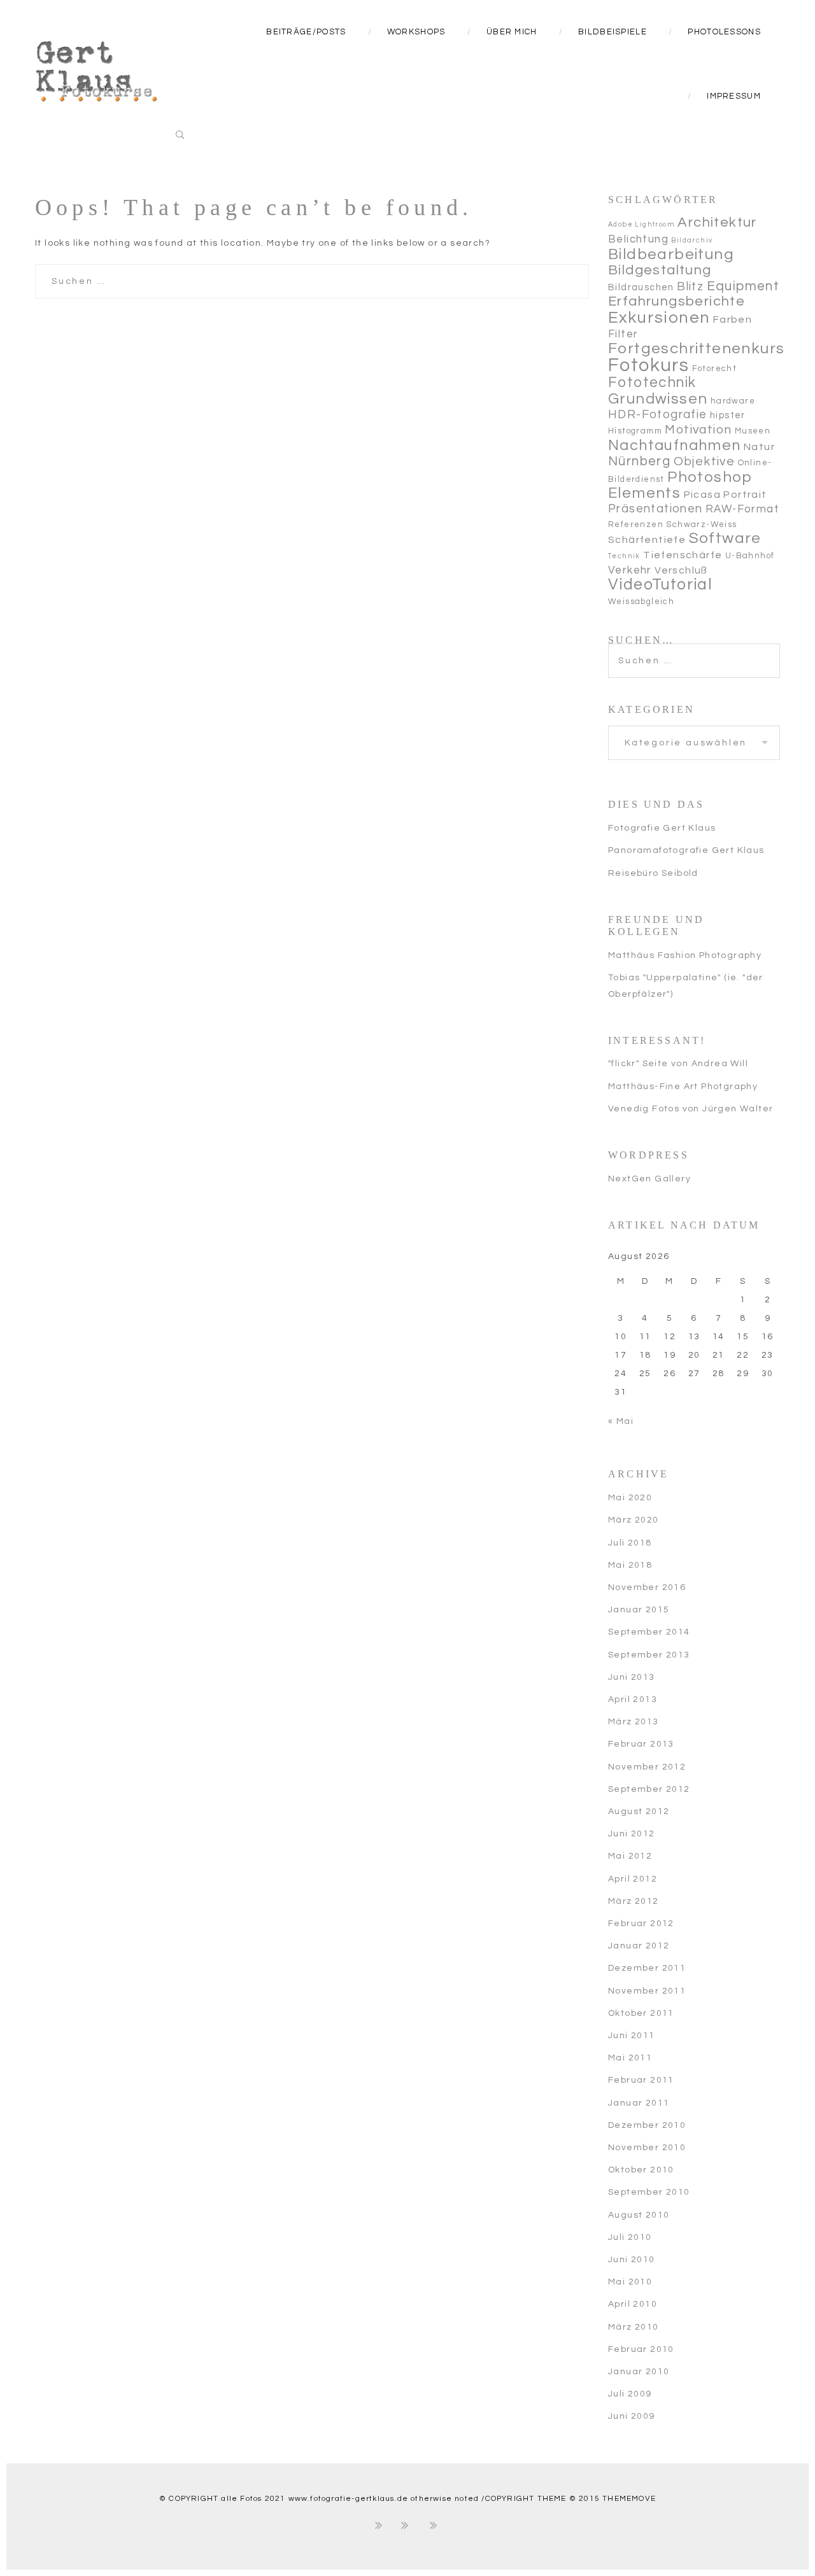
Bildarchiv (692, 240)
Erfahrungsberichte (677, 301)
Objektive (705, 461)
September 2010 (649, 2192)
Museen (753, 431)
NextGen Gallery (649, 1179)
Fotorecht (715, 369)
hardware (733, 401)
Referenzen (636, 524)
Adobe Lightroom (641, 224)
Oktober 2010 (641, 2170)
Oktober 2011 (641, 2013)
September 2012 (649, 1789)
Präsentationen (656, 509)
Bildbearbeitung (671, 254)
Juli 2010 (630, 2237)
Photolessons (724, 32)
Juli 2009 (630, 2394)
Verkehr (630, 570)
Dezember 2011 (647, 1968)
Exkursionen (659, 318)
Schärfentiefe (647, 540)
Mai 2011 (630, 2058)
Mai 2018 (630, 1565)
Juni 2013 (632, 1677)
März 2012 (634, 1901)
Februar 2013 (641, 1744)
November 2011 (647, 1991)
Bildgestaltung (660, 270)
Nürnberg (639, 461)
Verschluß (681, 570)
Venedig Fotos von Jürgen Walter (691, 1109)
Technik (624, 556)
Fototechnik (652, 383)
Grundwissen (658, 399)
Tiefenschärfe (683, 555)
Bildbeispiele (613, 32)
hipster (728, 415)
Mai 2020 (630, 1498)
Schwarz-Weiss (701, 524)
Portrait (745, 495)
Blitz (690, 287)
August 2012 (639, 1812)
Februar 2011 (641, 2080)
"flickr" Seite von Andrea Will (678, 1064)
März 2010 (634, 2327)
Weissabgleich (641, 602)
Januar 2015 (639, 1610)
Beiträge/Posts (306, 32)
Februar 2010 (641, 2349)
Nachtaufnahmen (675, 446)
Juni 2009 (632, 2416)
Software (725, 538)
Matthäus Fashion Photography (685, 955)
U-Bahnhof (750, 556)
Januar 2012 (639, 1946)
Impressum (734, 96)
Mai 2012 (630, 1856)
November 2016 (647, 1587)
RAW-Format (742, 509)
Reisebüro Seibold (653, 873)
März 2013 (634, 1722)
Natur (759, 447)
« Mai (621, 1421)
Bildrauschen (641, 287)
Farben (733, 320)
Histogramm (635, 431)
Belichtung (638, 239)
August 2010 (639, 2215)
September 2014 (649, 1632)
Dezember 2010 (647, 2125)
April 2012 (633, 1879)
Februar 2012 (641, 1924)
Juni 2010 (632, 2260)
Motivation (698, 430)
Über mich (512, 32)
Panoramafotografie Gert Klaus (686, 850)
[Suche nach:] (694, 651)
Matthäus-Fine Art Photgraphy (683, 1087)
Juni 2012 (632, 1834)
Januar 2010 (639, 2372)
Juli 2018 (630, 1543)
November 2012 (647, 1767)
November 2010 (647, 2148)
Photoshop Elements (681, 485)
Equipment (743, 286)
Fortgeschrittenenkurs (696, 348)
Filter (623, 334)
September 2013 (649, 1655)
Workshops (416, 32)
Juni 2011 (632, 2036)
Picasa (702, 495)
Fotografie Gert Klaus (662, 828)
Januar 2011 (639, 2103)
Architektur (717, 222)
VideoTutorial (660, 585)
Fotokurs (648, 365)
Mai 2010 (630, 2282)
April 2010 (633, 2304)
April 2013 (633, 1700)
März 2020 (634, 1520)
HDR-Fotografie (658, 415)
